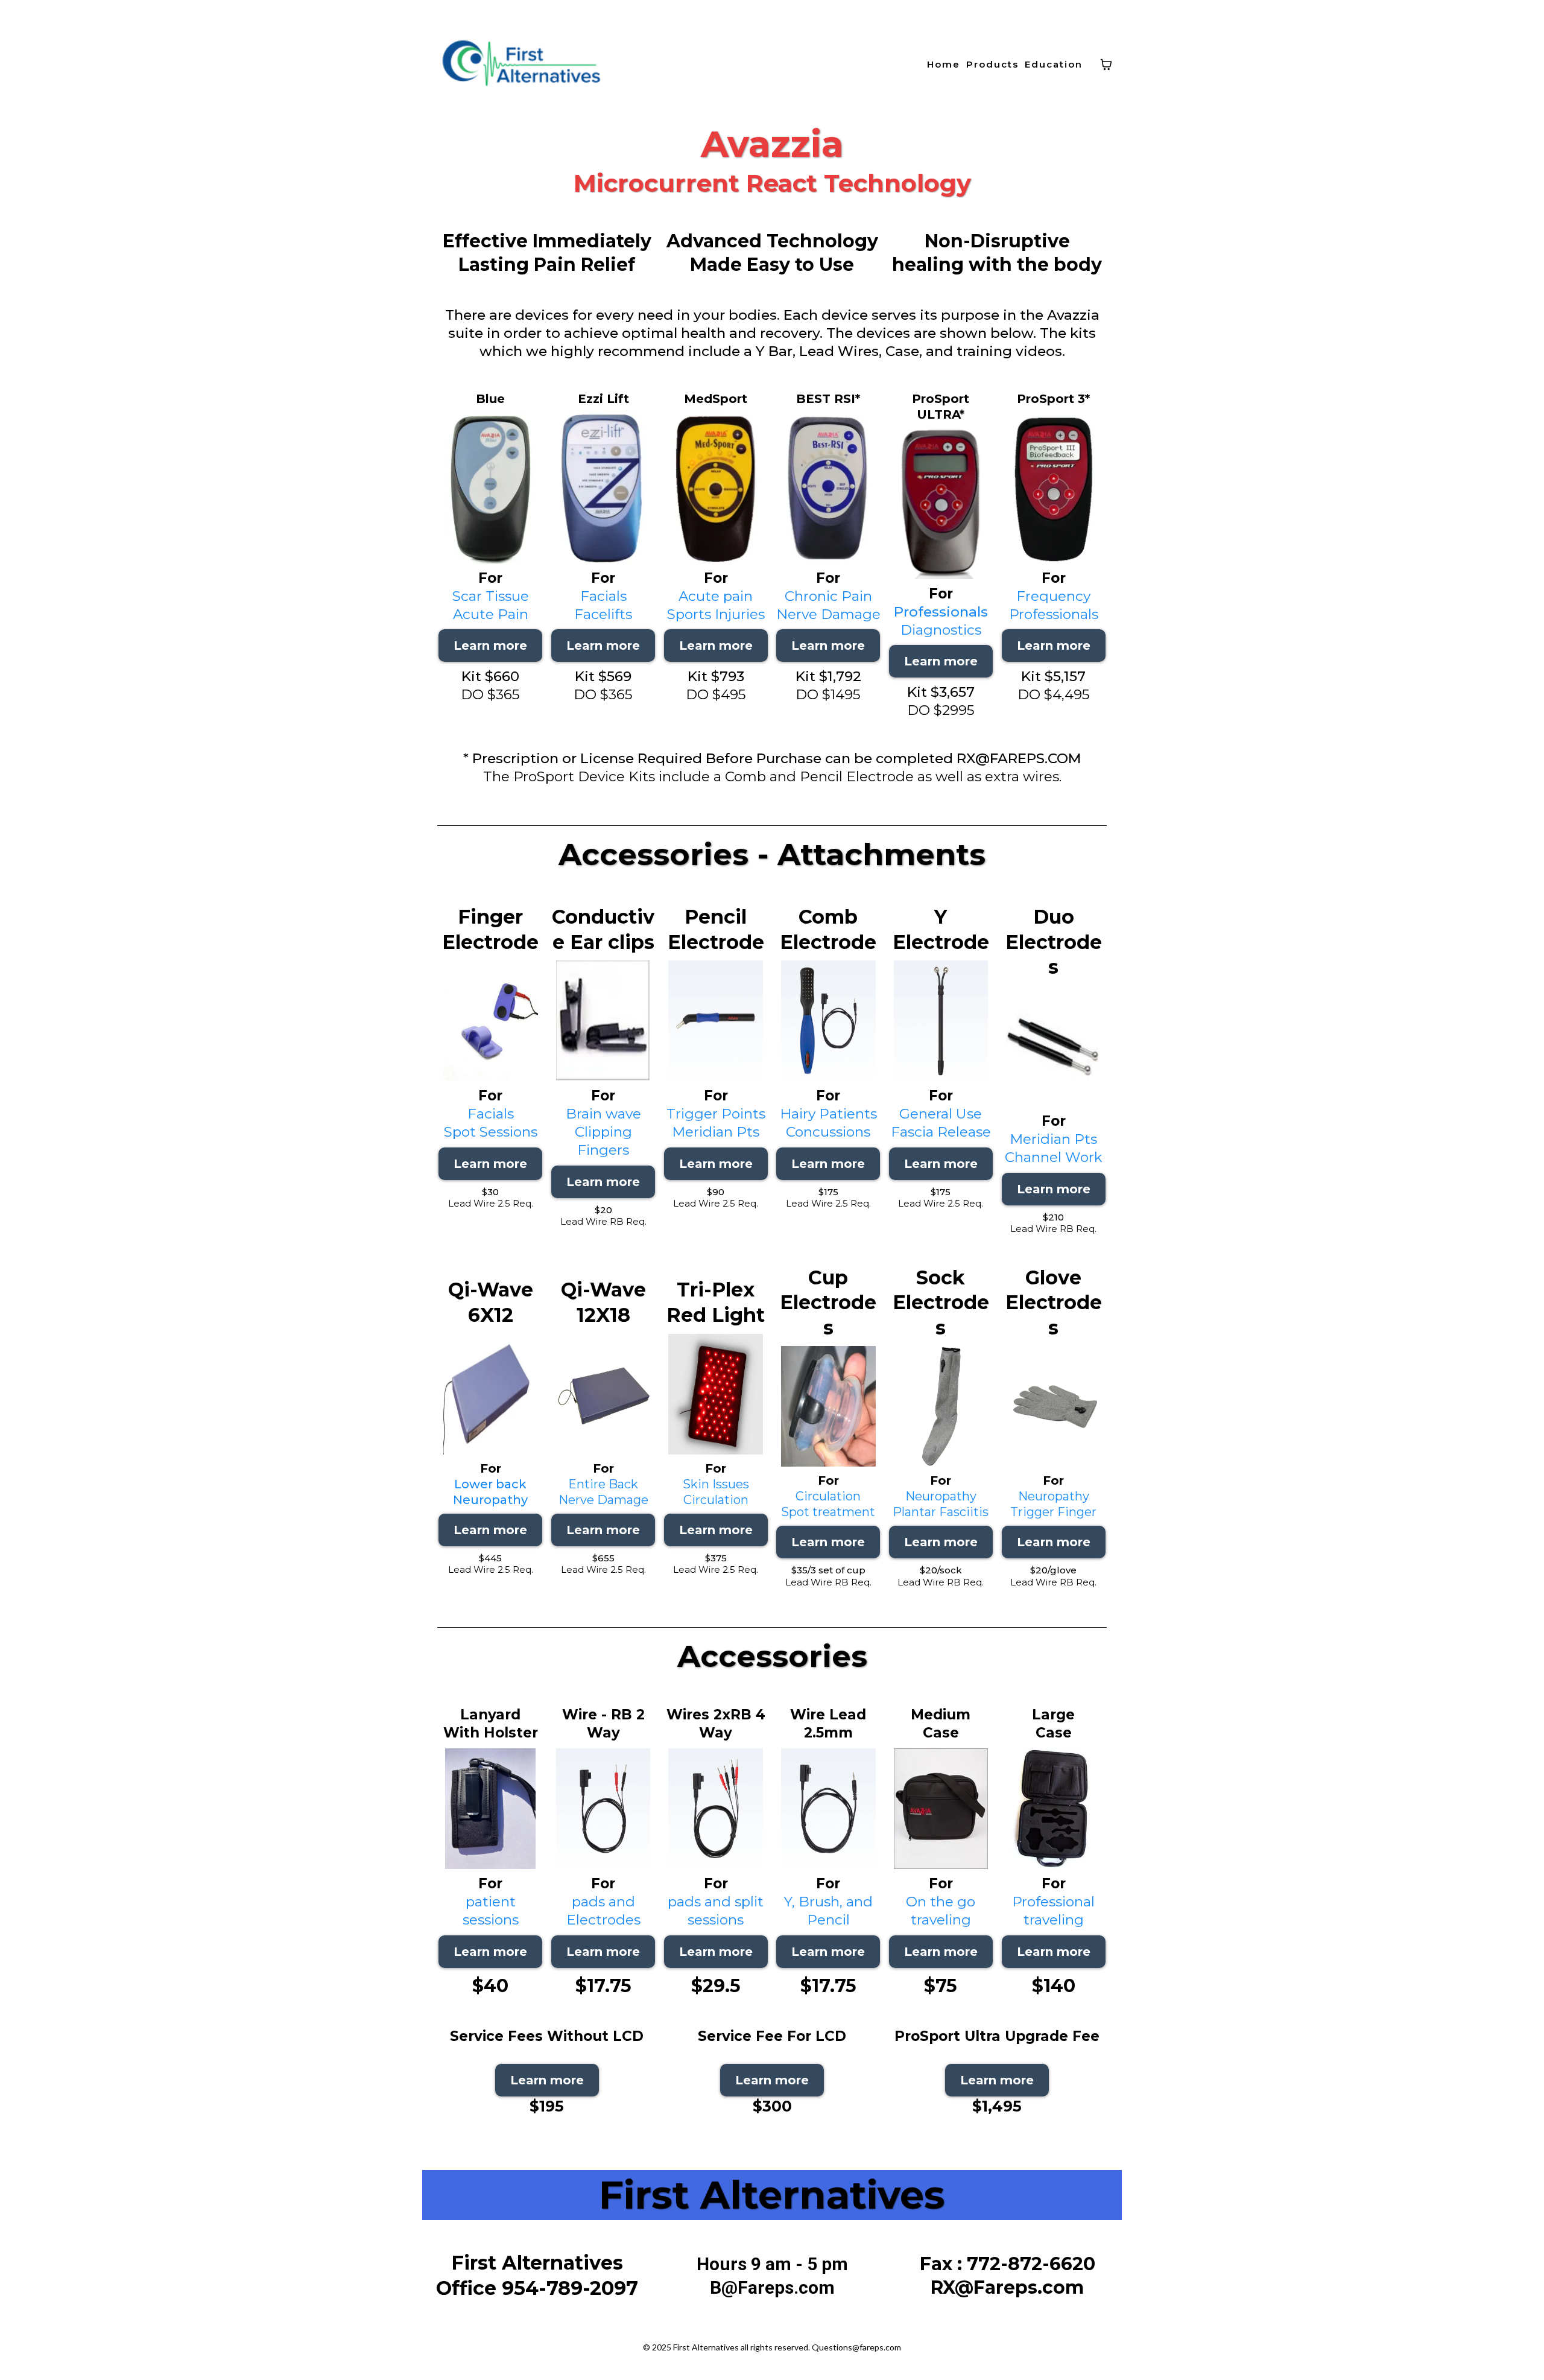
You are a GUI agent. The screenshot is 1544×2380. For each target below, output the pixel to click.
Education (1054, 64)
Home (944, 64)
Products (992, 64)
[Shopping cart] (1106, 65)
